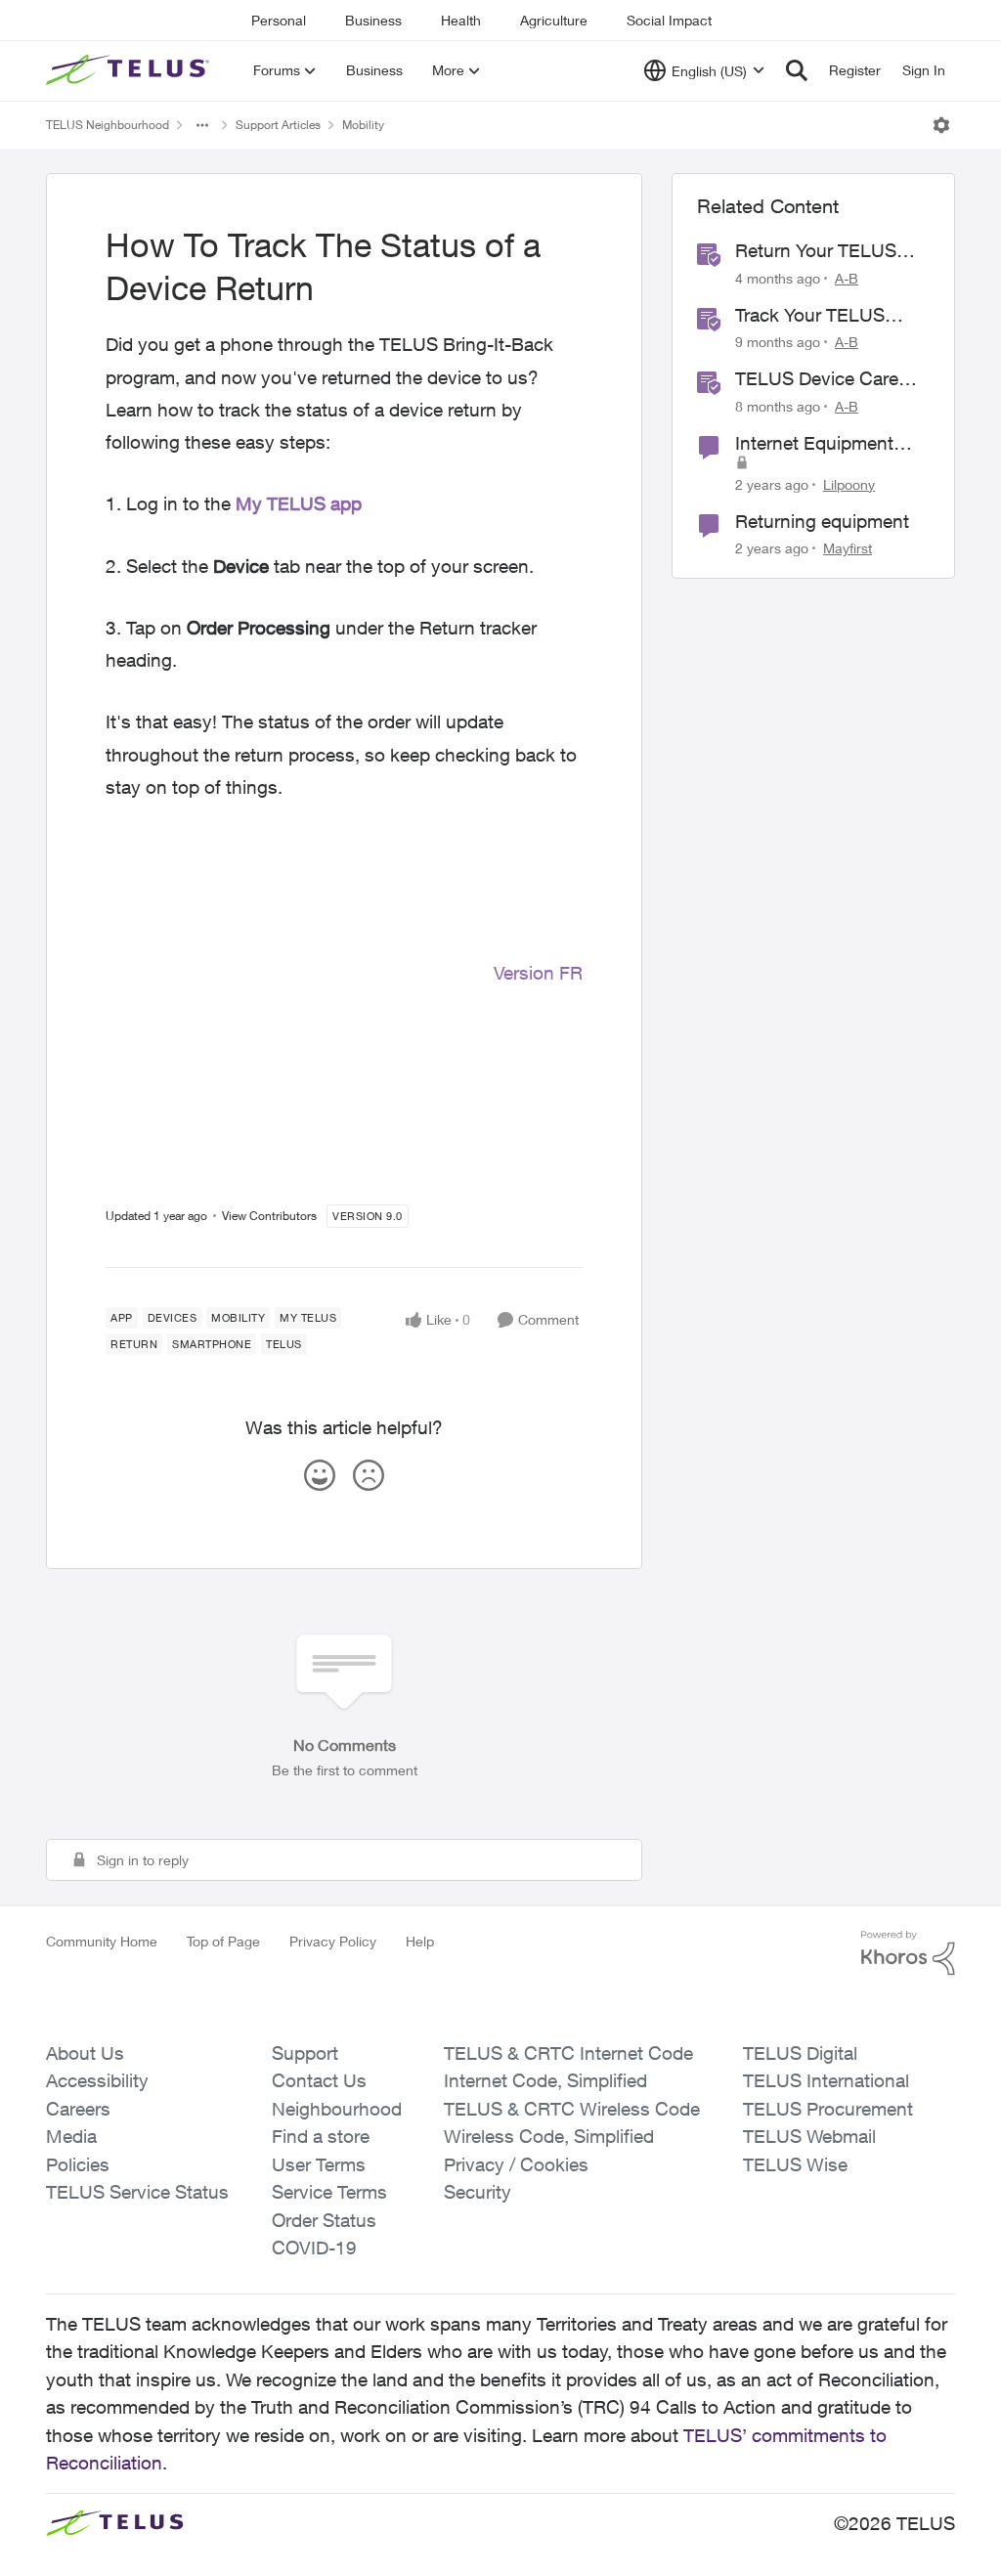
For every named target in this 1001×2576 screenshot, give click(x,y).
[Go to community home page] (130, 70)
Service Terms (329, 2192)
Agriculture (554, 20)
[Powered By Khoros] (908, 1953)
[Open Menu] (941, 125)
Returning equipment (822, 521)
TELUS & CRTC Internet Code (568, 2053)
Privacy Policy (333, 1941)
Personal (279, 20)
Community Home (102, 1941)
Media (71, 2136)
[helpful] (320, 1475)
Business (373, 20)
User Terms (319, 2164)
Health (461, 20)
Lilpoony (849, 484)
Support (305, 2053)
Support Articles (278, 125)
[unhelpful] (369, 1475)
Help (420, 1941)
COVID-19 (314, 2248)
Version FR (538, 973)
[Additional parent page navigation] (202, 125)
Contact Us (319, 2080)
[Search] (797, 70)
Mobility (363, 125)
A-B (847, 278)
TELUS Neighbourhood (108, 125)
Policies (78, 2164)
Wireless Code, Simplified (549, 2136)
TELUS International (826, 2080)
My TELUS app (299, 503)
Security (478, 2192)
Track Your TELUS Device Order (810, 316)
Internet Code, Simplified (545, 2080)
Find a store (321, 2136)
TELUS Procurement (828, 2109)
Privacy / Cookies (516, 2164)
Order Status (324, 2220)
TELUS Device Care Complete (817, 379)
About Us (85, 2053)
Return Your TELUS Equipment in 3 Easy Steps (821, 251)
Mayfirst (848, 548)
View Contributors (269, 1216)
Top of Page (223, 1941)
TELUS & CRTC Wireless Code (572, 2109)
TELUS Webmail (809, 2136)
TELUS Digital (800, 2053)
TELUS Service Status (137, 2192)
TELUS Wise (795, 2164)
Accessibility (97, 2080)
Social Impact (669, 20)
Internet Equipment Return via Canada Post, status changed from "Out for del (824, 444)
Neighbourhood (337, 2109)
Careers (78, 2109)
